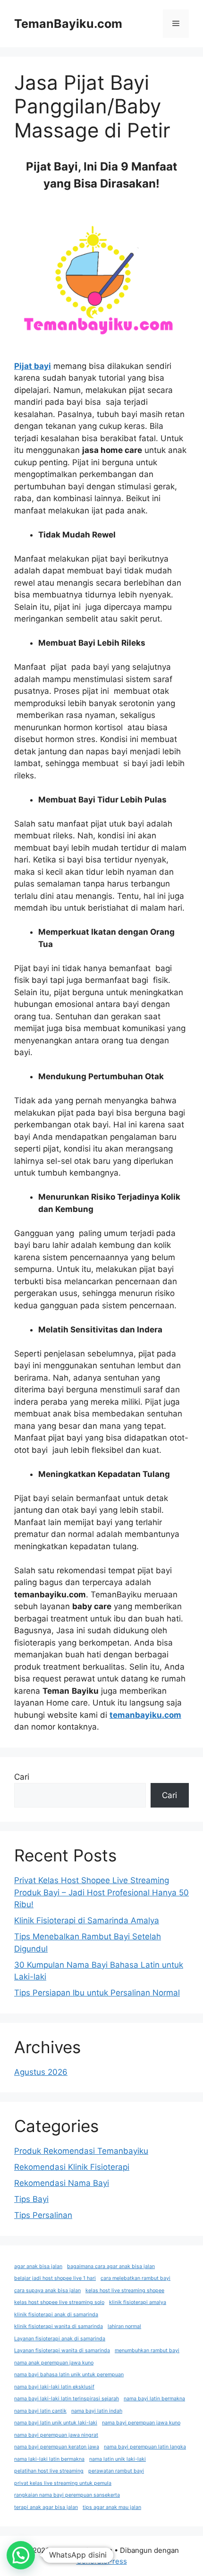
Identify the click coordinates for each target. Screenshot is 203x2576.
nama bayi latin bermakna (154, 2399)
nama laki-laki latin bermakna (49, 2459)
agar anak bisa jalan (38, 2266)
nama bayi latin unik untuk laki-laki (56, 2423)
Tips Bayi (31, 2199)
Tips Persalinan (43, 2215)
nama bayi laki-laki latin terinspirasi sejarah (67, 2399)
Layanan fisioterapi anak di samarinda (60, 2339)
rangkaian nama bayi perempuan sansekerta (67, 2495)
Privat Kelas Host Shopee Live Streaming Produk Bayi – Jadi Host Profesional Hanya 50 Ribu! (101, 1892)
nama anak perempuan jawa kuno (54, 2363)
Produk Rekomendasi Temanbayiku (81, 2151)
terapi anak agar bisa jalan (46, 2507)
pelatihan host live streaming (49, 2471)
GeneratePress (102, 2561)
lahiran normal (124, 2326)
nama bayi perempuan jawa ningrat (56, 2435)
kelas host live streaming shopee (125, 2290)
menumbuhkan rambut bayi (147, 2350)
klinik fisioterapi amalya (138, 2302)
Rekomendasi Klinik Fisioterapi (72, 2167)
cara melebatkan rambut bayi (135, 2278)
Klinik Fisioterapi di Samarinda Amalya (87, 1920)
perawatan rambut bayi (116, 2471)
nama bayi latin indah (97, 2411)
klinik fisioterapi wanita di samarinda (59, 2326)
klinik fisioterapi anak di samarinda (56, 2315)
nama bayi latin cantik (40, 2411)
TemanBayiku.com (68, 24)
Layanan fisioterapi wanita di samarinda (62, 2350)
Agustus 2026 (41, 2072)
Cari (22, 1777)
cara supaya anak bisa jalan (47, 2290)
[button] (21, 2555)
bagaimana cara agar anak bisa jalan (111, 2266)
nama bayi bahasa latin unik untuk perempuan (69, 2375)
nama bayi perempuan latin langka (145, 2447)
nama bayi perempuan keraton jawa (57, 2447)
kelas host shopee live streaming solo (59, 2302)
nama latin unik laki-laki (118, 2459)
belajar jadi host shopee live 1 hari (55, 2278)
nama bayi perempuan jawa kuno (141, 2423)
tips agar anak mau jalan (112, 2507)
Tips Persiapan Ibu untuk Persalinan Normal (97, 1993)
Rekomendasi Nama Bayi (62, 2183)
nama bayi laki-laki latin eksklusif (54, 2387)
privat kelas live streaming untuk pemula (63, 2483)
